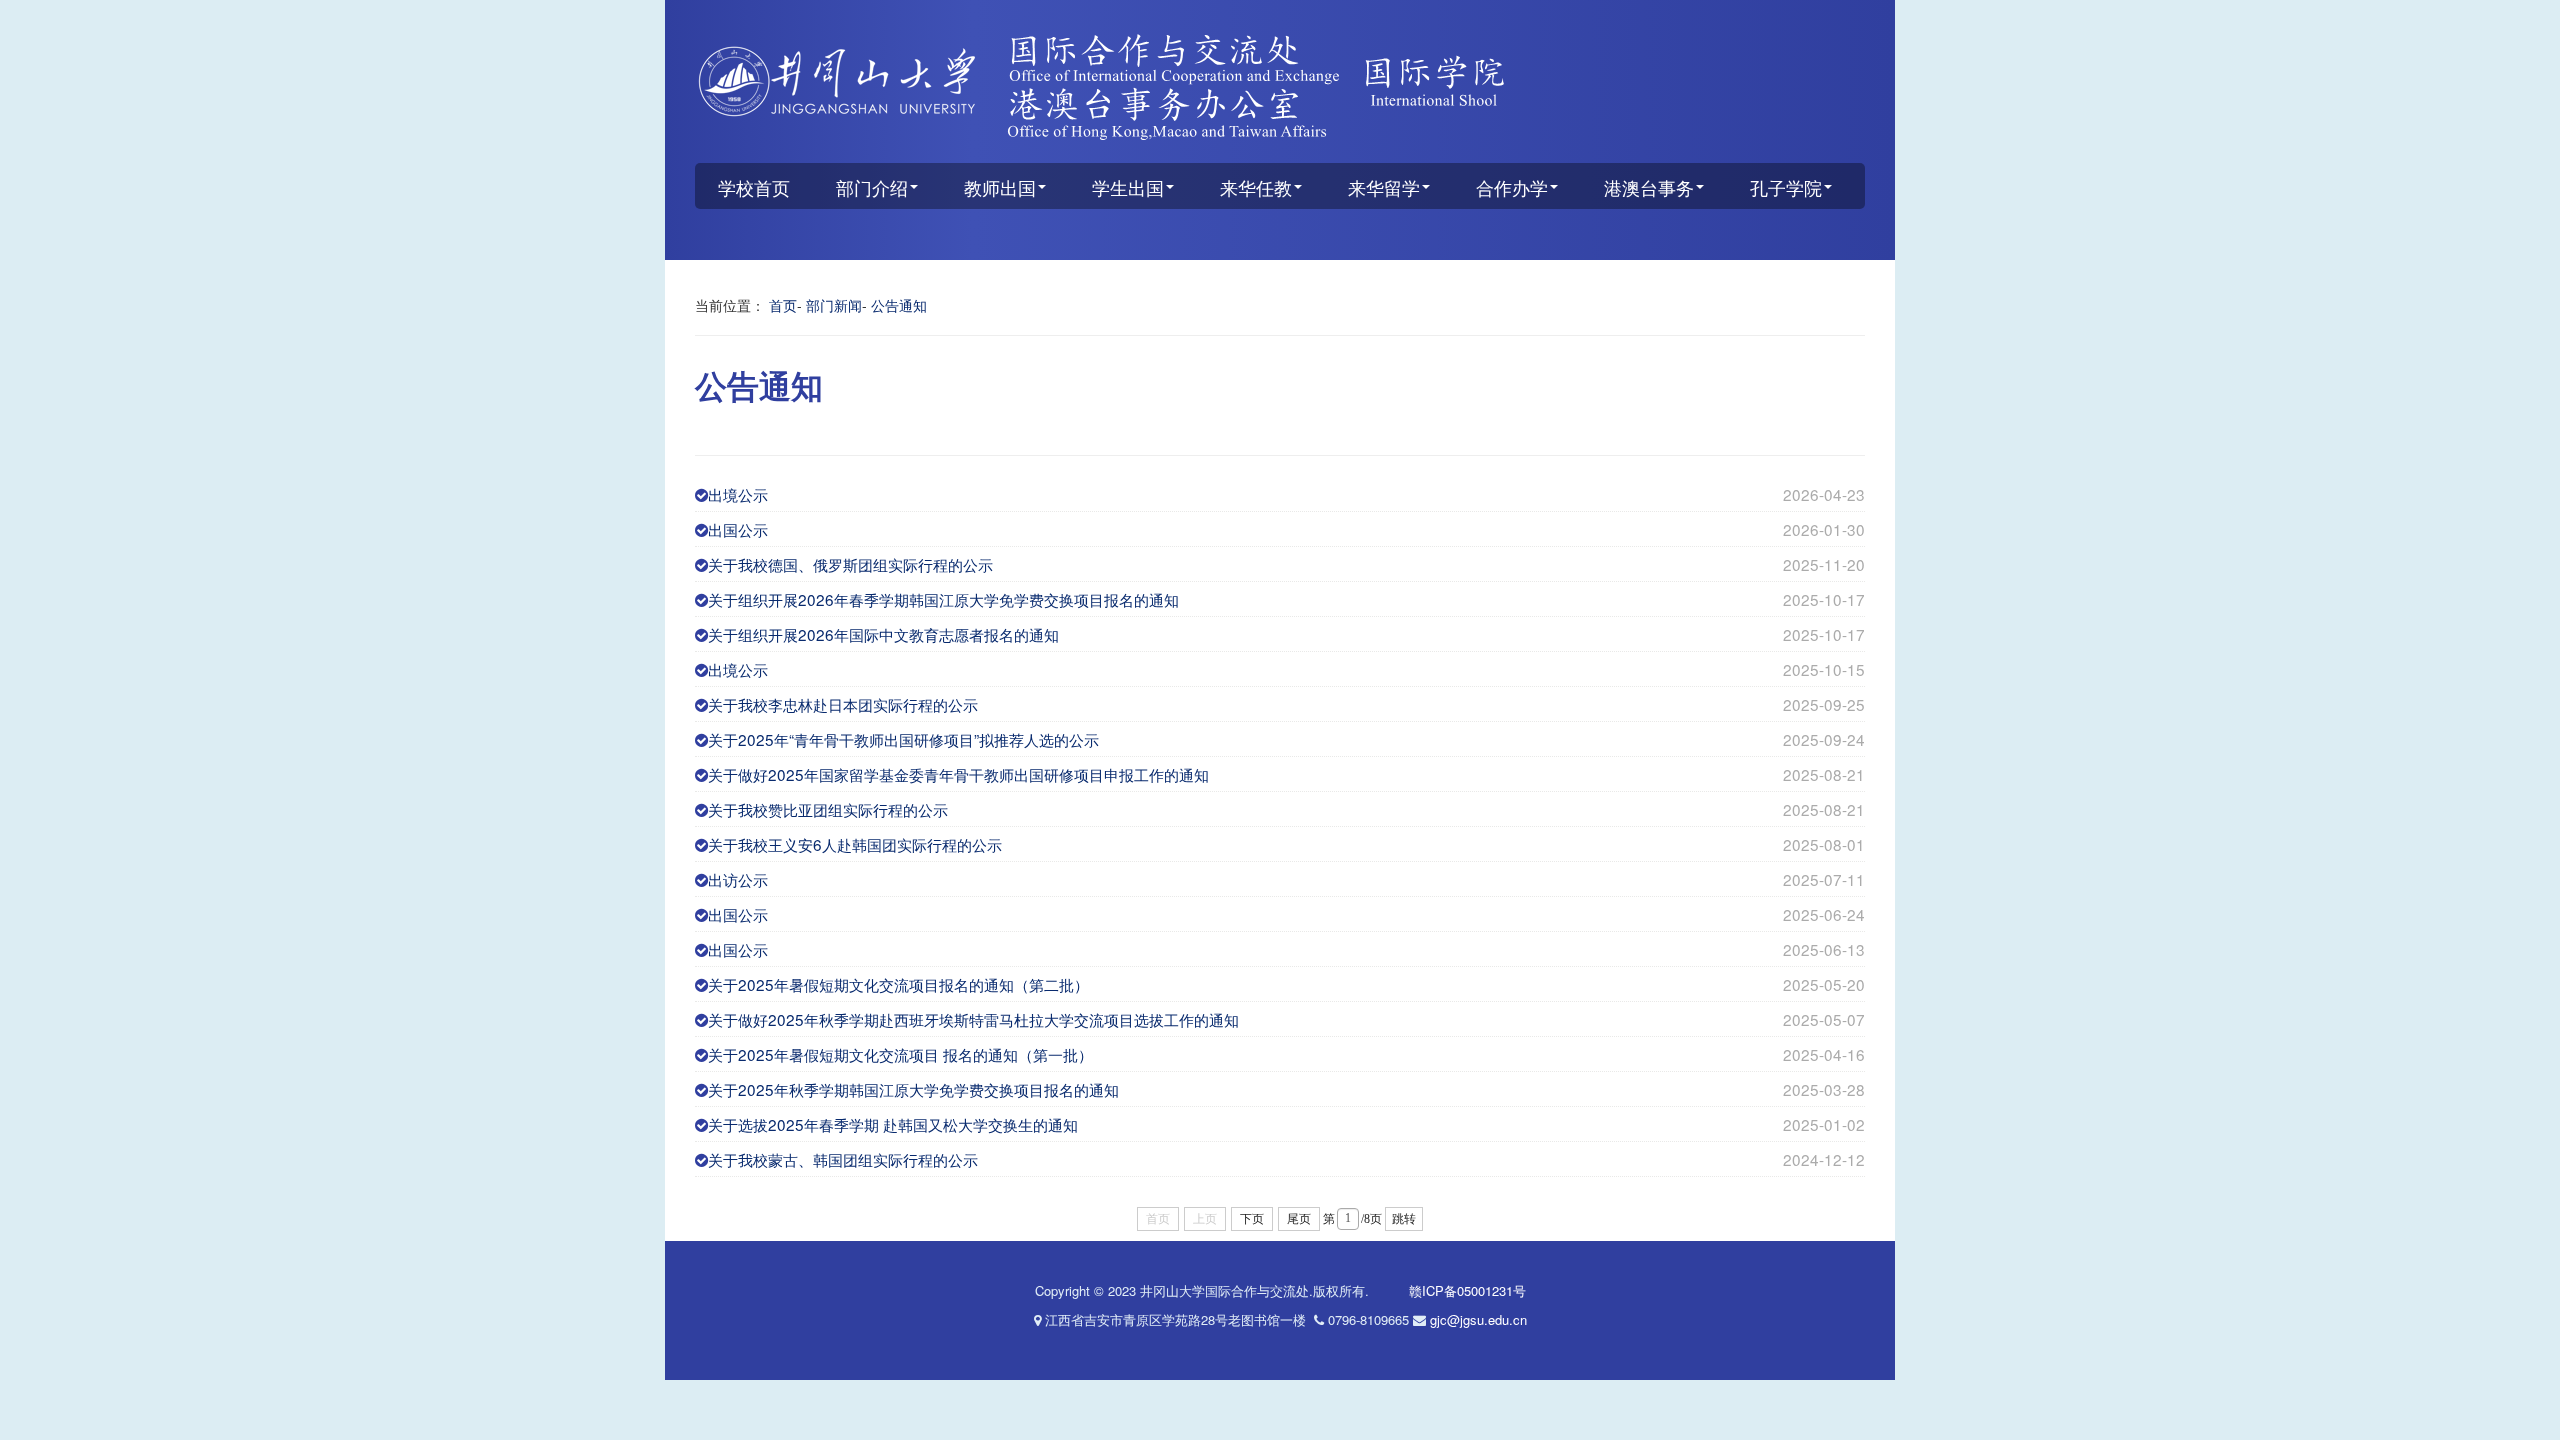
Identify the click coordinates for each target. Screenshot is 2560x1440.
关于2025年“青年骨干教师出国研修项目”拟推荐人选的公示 (903, 739)
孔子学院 (1786, 187)
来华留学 (1384, 187)
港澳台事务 (1649, 187)
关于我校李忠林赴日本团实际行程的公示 (843, 704)
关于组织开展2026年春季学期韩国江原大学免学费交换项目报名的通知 (943, 599)
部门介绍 (872, 187)
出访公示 (738, 879)
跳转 (1404, 1219)
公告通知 (899, 305)
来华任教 (1256, 187)
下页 (1252, 1219)
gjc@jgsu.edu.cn (1478, 1319)
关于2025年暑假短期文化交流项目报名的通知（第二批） (898, 984)
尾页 (1299, 1219)
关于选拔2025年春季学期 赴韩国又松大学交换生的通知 (893, 1124)
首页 (783, 305)
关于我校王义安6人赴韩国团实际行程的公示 (855, 844)
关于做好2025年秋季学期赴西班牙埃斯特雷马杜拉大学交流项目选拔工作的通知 (973, 1019)
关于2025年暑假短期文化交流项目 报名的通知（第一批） (900, 1054)
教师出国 (1000, 187)
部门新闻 (834, 305)
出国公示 (738, 529)
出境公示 (738, 494)
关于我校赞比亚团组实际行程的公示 (828, 809)
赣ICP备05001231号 (1467, 1290)
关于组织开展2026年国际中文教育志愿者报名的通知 (883, 634)
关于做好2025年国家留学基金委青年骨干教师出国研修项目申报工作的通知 (958, 774)
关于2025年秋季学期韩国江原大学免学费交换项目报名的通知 (913, 1089)
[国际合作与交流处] (1280, 86)
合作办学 (1512, 187)
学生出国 (1128, 187)
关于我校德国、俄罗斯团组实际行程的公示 (850, 564)
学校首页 (754, 187)
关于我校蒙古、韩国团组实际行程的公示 (843, 1159)
